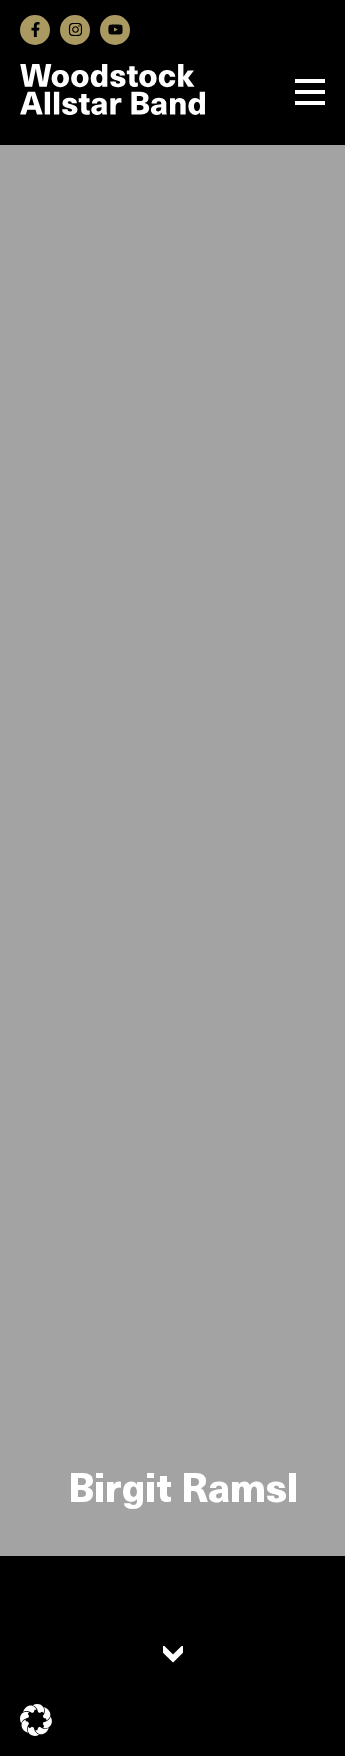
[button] (36, 1720)
